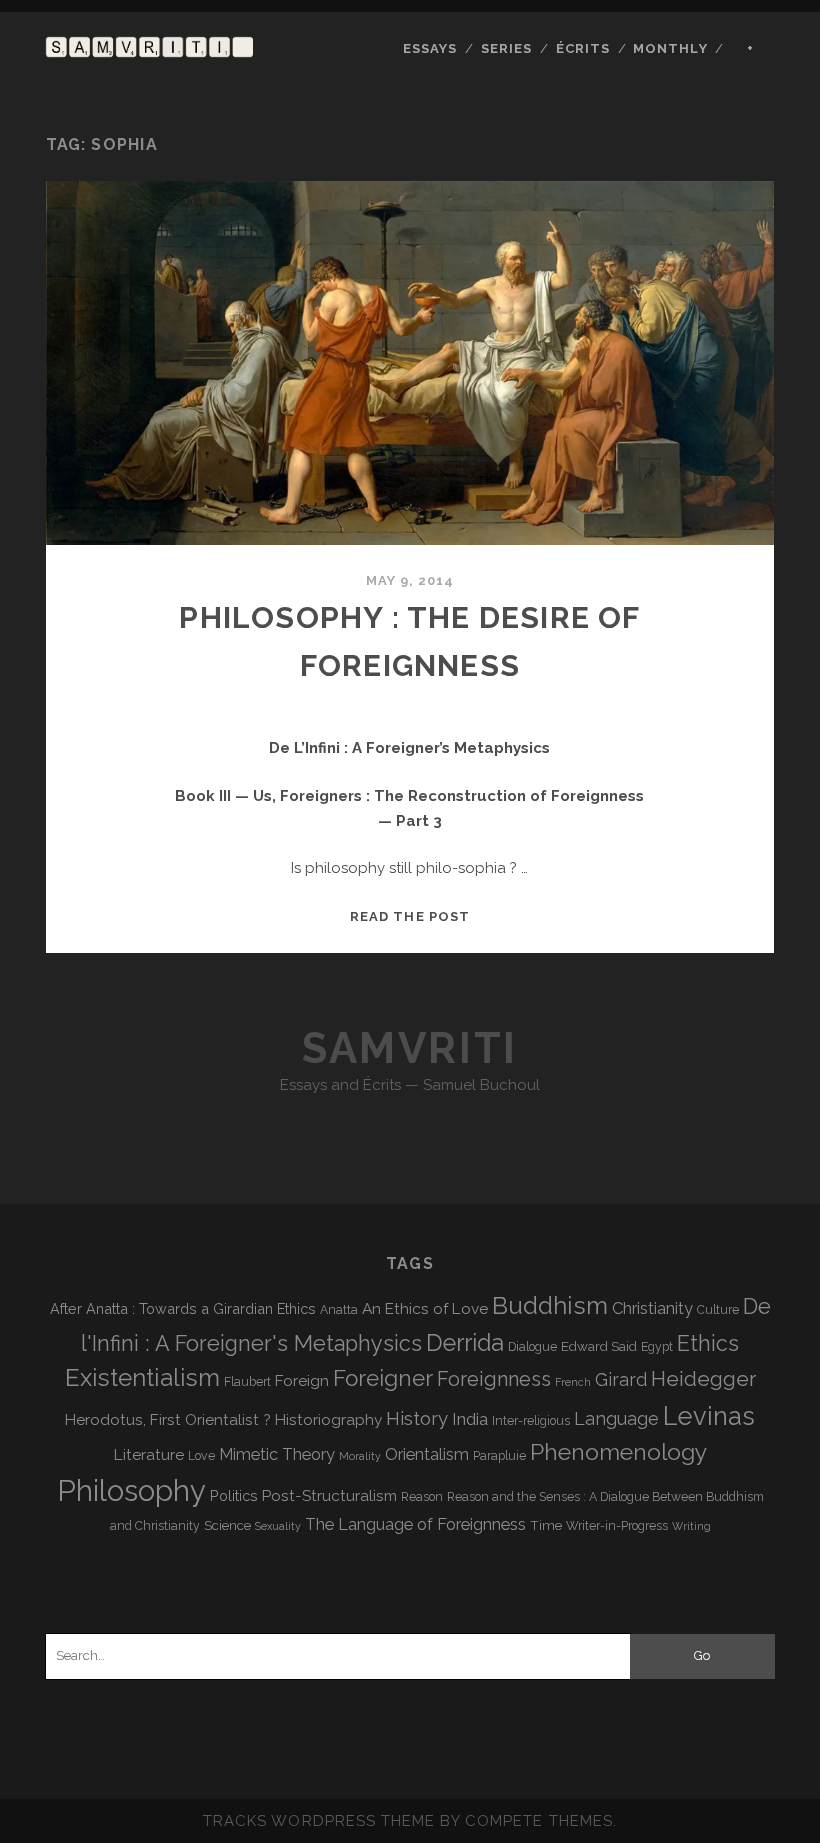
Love (201, 1456)
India (470, 1419)
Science (227, 1525)
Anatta (339, 1310)
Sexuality (278, 1526)
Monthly (670, 48)
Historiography (328, 1419)
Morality (360, 1456)
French (573, 1382)
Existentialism (142, 1377)
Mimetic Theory (277, 1454)
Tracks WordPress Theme (319, 1821)
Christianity (652, 1308)
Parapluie (499, 1456)
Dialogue (532, 1347)
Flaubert (247, 1382)
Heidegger (703, 1379)
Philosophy (131, 1490)
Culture (718, 1310)
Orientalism (427, 1454)
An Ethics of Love (425, 1308)
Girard (621, 1379)
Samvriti (409, 1048)
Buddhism (550, 1305)
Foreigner (383, 1378)
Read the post (410, 916)
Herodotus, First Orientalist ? (168, 1419)
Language (616, 1418)
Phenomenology (618, 1451)
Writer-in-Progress (617, 1526)
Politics (234, 1495)
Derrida (465, 1342)
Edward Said (599, 1346)
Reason (422, 1497)
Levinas (709, 1416)
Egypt (657, 1347)
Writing (691, 1526)
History (417, 1418)
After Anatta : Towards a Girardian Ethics (183, 1308)
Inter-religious (531, 1421)
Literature (149, 1454)
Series (506, 48)
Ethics (708, 1343)
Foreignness (494, 1379)
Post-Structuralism (329, 1495)
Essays (430, 48)
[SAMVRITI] (150, 48)
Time (546, 1525)
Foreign (302, 1380)
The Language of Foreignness (415, 1524)
